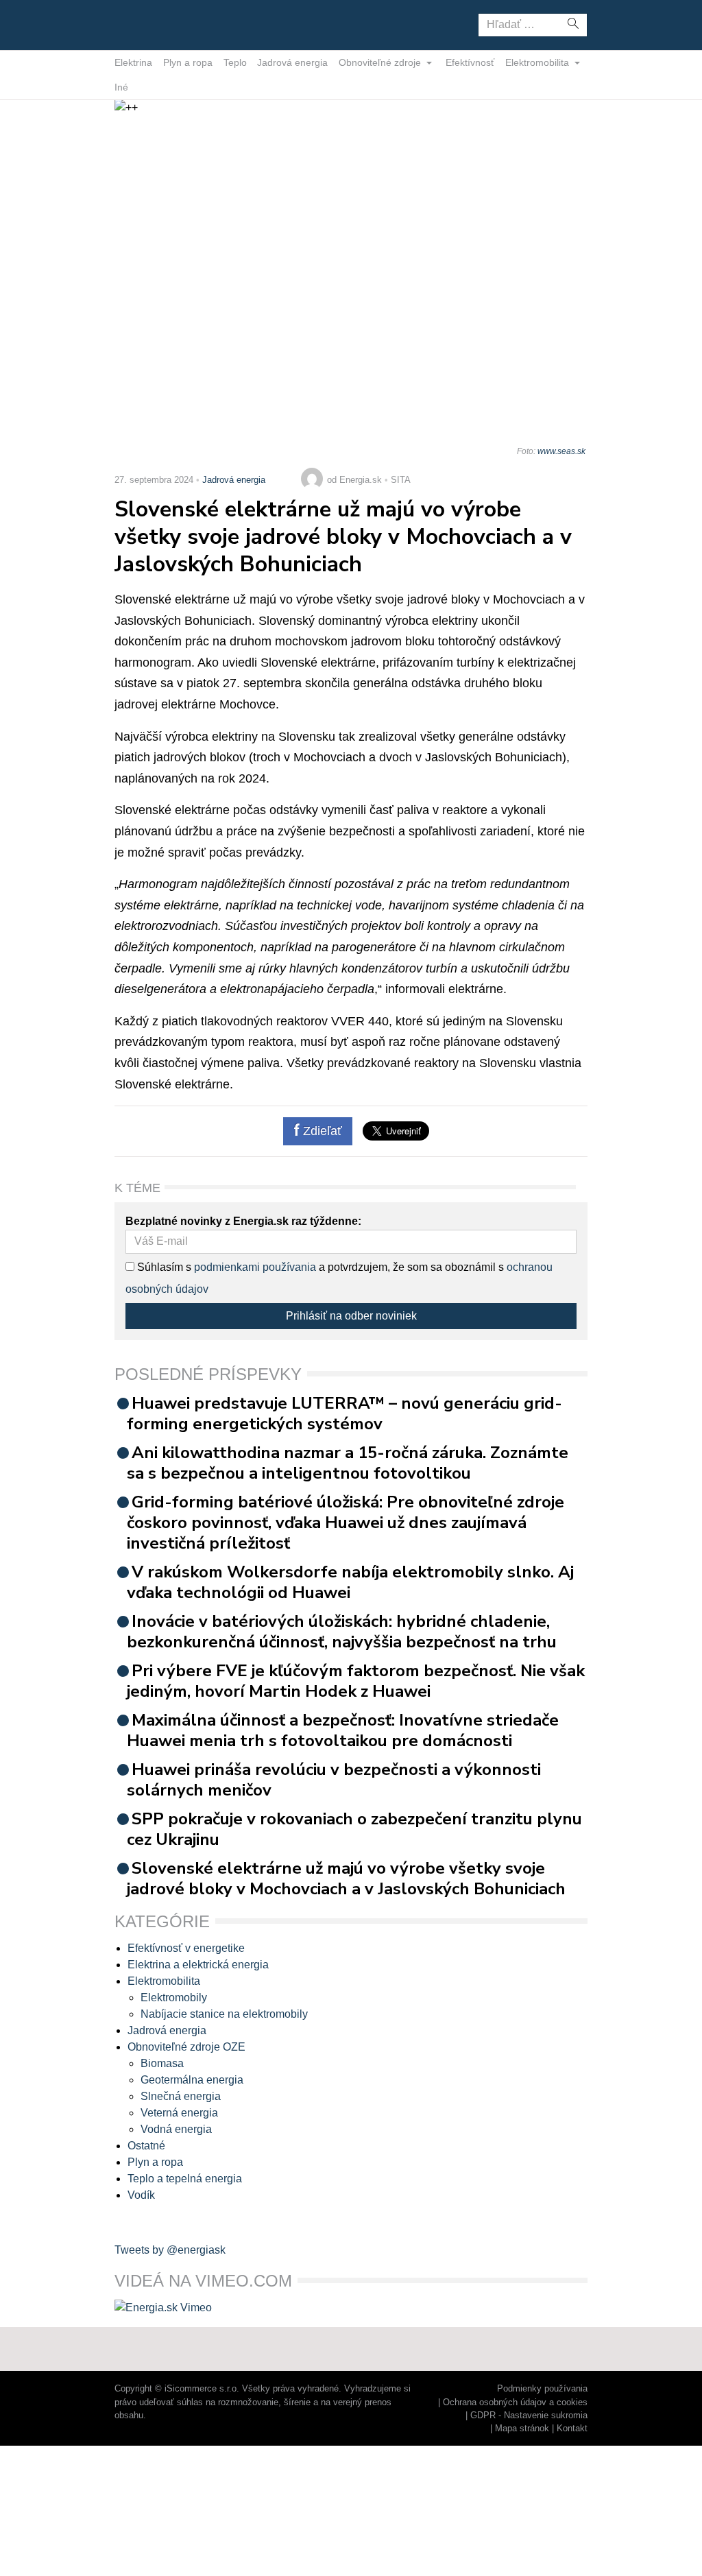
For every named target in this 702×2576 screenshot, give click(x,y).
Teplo (235, 62)
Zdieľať (321, 1131)
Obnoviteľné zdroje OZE (186, 2047)
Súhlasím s (163, 1267)
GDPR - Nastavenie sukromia (529, 2415)
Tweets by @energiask (170, 2250)
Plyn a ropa (188, 62)
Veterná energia (179, 2113)
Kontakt (572, 2428)
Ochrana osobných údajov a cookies (515, 2402)
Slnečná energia (181, 2096)
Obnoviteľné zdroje (381, 62)
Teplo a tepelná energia (185, 2179)
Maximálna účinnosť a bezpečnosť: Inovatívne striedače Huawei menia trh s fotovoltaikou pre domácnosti (343, 1730)
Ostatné (146, 2146)
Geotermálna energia (192, 2080)
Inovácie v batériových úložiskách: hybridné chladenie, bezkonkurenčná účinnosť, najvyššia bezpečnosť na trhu (342, 1632)
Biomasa (162, 2063)
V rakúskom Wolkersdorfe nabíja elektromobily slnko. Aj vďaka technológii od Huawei (350, 1582)
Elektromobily (174, 1997)
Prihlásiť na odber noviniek (351, 1316)
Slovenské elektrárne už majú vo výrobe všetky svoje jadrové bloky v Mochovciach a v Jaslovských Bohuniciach (346, 1879)
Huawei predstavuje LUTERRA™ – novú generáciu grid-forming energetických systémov (344, 1414)
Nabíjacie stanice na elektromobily (224, 2014)
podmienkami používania (255, 1267)
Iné (121, 87)
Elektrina (133, 62)
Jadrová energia (292, 62)
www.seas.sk (561, 451)
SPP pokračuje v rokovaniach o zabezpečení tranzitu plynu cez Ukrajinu (354, 1829)
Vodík (141, 2195)
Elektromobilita (538, 62)
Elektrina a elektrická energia (198, 1965)
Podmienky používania (542, 2388)
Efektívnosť (470, 62)
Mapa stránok (522, 2428)
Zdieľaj (157, 24)
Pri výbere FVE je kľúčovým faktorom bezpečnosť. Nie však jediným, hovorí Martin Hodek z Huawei (356, 1681)
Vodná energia (176, 2129)
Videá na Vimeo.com (203, 2281)
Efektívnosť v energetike (186, 1948)
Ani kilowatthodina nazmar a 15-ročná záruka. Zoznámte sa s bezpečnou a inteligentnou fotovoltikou (348, 1463)
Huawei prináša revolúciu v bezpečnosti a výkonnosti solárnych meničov (334, 1780)
